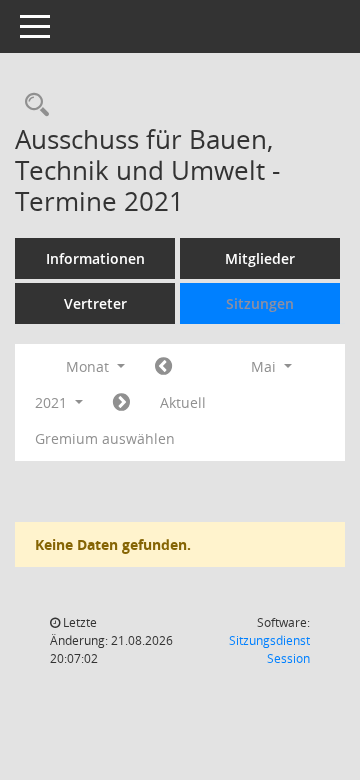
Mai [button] (265, 366)
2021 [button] (53, 402)
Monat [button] (89, 366)
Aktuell (183, 402)
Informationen (95, 258)
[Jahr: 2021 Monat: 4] (163, 367)
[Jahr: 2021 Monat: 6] (121, 403)
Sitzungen (260, 303)
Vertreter (95, 303)
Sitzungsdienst (269, 649)
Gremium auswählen (105, 438)
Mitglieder (260, 258)
